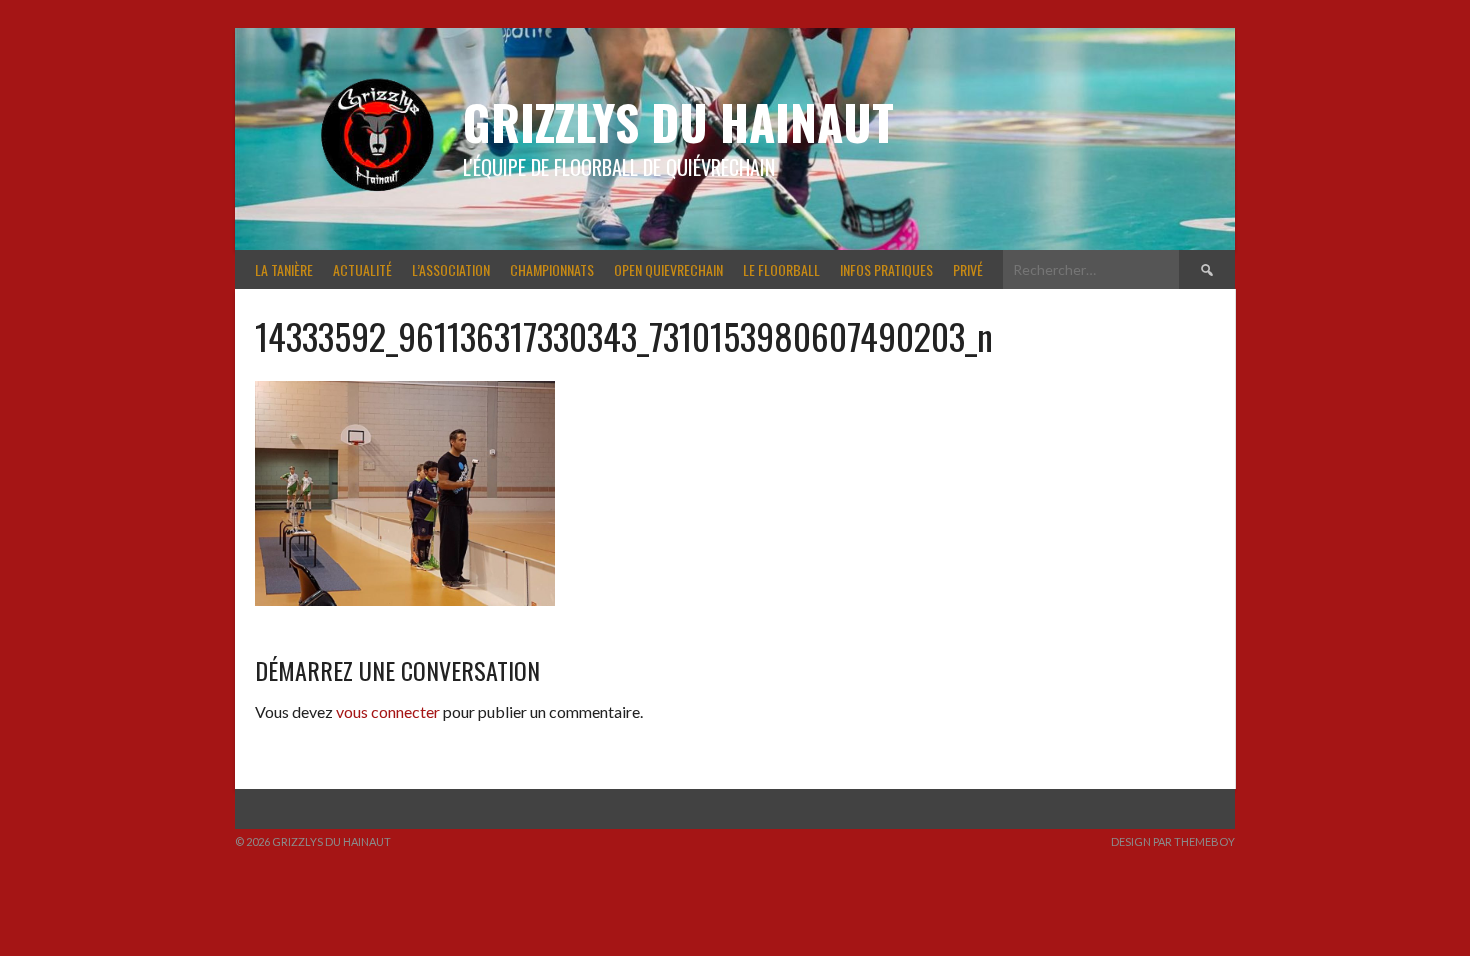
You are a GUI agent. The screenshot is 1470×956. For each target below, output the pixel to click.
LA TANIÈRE (284, 269)
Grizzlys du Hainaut (678, 121)
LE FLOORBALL (781, 269)
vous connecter (388, 711)
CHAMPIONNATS (552, 269)
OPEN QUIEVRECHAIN (668, 269)
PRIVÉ (968, 269)
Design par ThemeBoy (1173, 841)
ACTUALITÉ (362, 269)
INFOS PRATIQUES (886, 269)
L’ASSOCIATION (451, 269)
